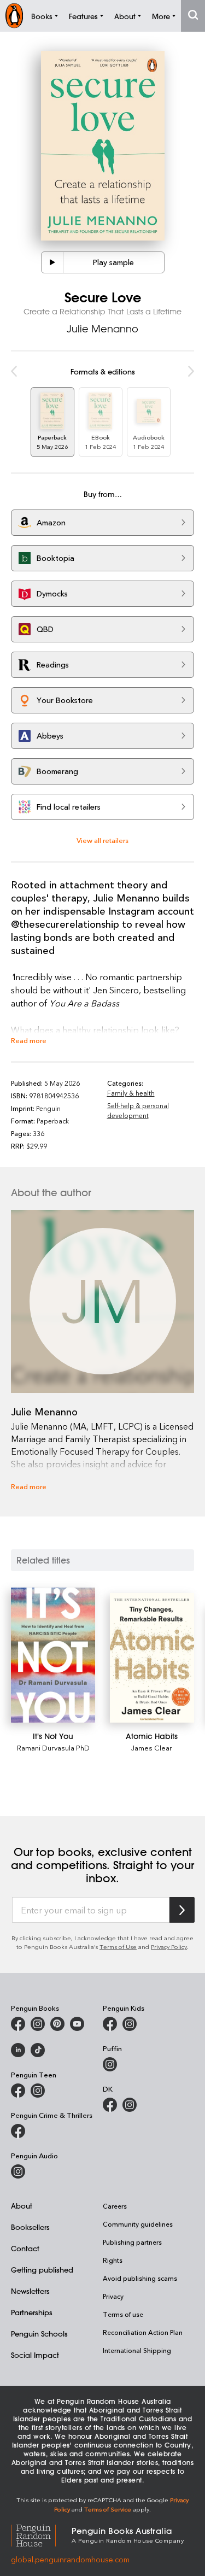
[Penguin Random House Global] (41, 2534)
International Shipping (137, 2350)
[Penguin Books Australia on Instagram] (38, 2024)
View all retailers (102, 840)
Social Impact (35, 2355)
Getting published (42, 2270)
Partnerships (32, 2312)
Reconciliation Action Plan (143, 2332)
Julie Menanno (102, 329)
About (22, 2206)
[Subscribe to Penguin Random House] (182, 1910)
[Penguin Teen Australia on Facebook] (18, 2091)
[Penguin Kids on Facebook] (110, 2024)
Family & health (131, 1093)
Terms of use (123, 2314)
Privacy (113, 2296)
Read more (29, 1040)
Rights (113, 2260)
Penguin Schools (39, 2334)
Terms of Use (118, 1946)
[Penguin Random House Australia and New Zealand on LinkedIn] (18, 2050)
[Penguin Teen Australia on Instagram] (38, 2091)
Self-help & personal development (138, 1110)
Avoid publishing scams (140, 2278)
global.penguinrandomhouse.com (70, 2559)
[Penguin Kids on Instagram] (130, 2024)
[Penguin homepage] (14, 16)
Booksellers (30, 2227)
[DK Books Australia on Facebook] (110, 2105)
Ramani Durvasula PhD (53, 1747)
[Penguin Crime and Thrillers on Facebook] (18, 2131)
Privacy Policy (169, 1946)
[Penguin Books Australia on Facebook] (18, 2024)
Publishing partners (132, 2242)
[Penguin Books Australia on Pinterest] (57, 2024)
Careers (115, 2206)
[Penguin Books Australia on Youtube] (77, 2024)
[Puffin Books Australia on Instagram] (110, 2064)
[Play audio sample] (52, 262)
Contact (25, 2248)
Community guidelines (138, 2224)
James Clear (152, 1747)
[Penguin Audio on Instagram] (18, 2171)
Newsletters (30, 2291)
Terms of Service (108, 2509)
